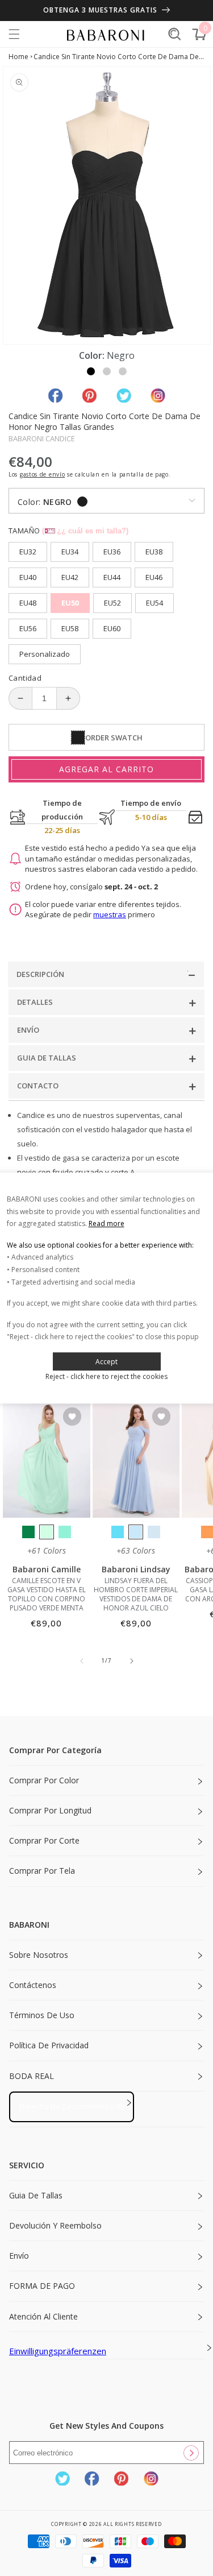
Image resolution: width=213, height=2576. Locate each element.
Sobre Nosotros (39, 1955)
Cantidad (25, 678)
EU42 (70, 577)
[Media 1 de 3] (91, 371)
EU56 (28, 628)
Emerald (28, 1532)
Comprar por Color (44, 1780)
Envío (19, 2256)
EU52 (112, 603)
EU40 (28, 577)
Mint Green (47, 1532)
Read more (106, 1223)
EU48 (28, 603)
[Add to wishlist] (72, 1417)
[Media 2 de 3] (107, 371)
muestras (110, 914)
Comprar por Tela (42, 1871)
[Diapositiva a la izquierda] (82, 1661)
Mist (154, 1532)
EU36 (112, 552)
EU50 (70, 603)
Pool (118, 1532)
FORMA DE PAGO (42, 2286)
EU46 (154, 577)
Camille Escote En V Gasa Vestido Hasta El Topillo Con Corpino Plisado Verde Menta (47, 1595)
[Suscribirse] (191, 2453)
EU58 (70, 628)
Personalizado (45, 654)
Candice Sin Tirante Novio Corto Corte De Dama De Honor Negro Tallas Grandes (119, 57)
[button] (14, 34)
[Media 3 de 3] (123, 371)
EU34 (70, 552)
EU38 (154, 552)
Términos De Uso (42, 2015)
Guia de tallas (36, 2195)
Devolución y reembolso (55, 2225)
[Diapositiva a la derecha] (132, 1661)
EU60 (112, 628)
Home (18, 57)
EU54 (154, 603)
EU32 (28, 552)
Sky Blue (136, 1532)
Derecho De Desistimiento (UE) (72, 2106)
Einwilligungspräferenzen (58, 2351)
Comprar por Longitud (50, 1810)
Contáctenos (33, 1985)
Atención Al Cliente (43, 2316)
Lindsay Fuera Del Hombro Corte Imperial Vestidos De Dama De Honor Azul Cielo (136, 1595)
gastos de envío (43, 474)
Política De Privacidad (49, 2045)
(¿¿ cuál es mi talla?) (85, 531)
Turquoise (65, 1532)
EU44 (112, 577)
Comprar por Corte (44, 1840)
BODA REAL (32, 2076)
